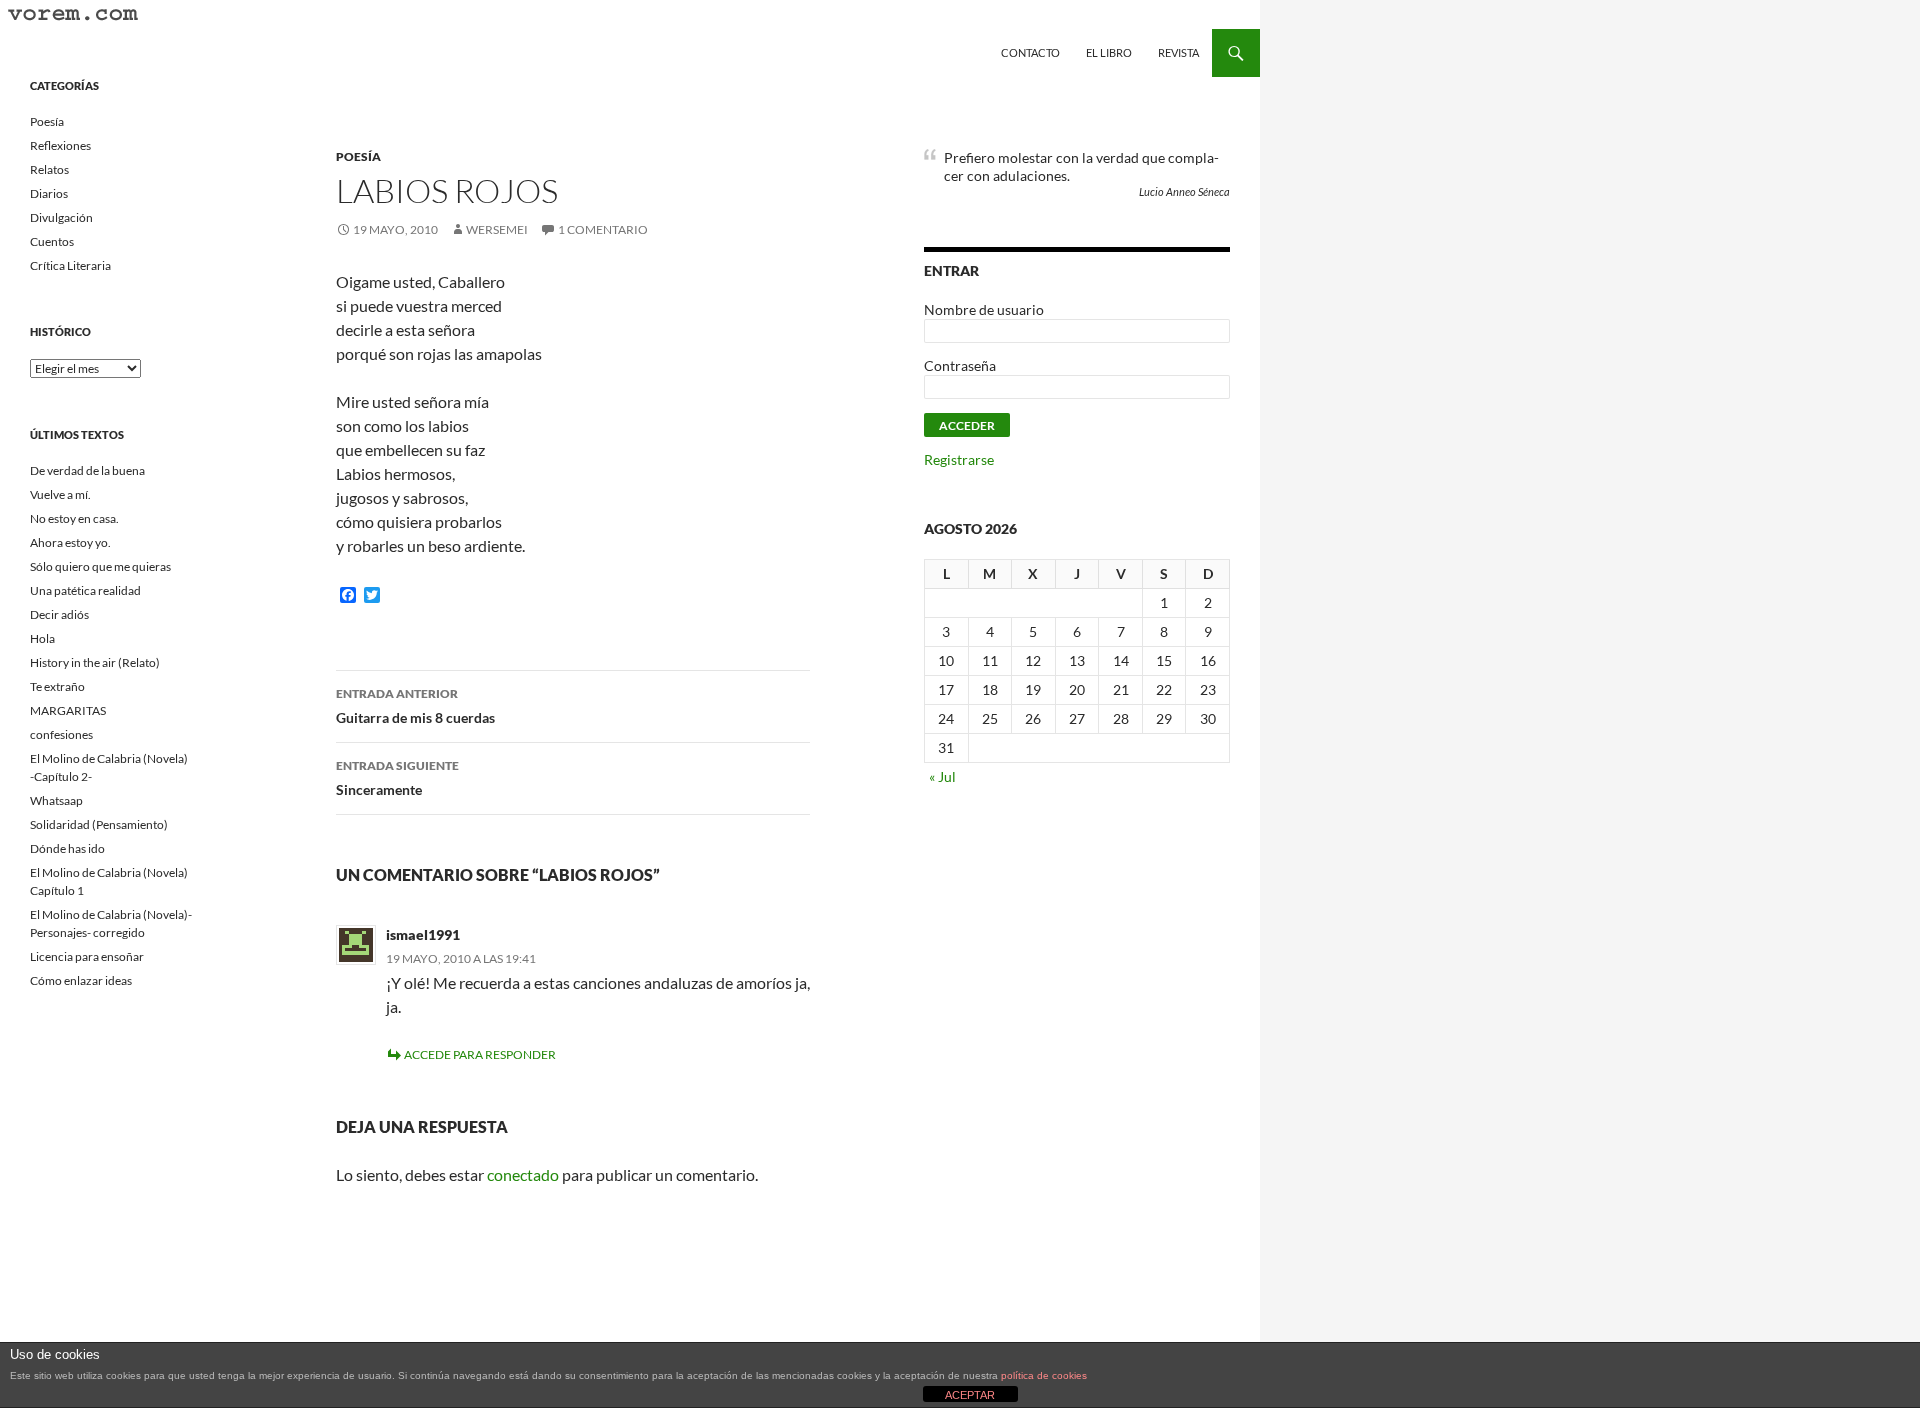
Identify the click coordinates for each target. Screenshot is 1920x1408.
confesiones (61, 734)
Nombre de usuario (984, 309)
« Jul (942, 776)
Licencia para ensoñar (87, 956)
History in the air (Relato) (95, 662)
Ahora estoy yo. (70, 542)
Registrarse (959, 459)
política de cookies (1044, 1375)
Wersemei (497, 229)
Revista (1178, 52)
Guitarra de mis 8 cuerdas (415, 706)
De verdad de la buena (87, 470)
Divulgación (61, 217)
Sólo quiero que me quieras (100, 566)
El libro (1109, 52)
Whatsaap (56, 800)
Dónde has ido (67, 848)
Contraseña (960, 365)
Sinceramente (397, 778)
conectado (523, 1174)
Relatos (49, 169)
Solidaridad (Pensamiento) (99, 824)
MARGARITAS (68, 710)
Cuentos (52, 241)
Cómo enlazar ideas (81, 980)
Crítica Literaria (70, 265)
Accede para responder (480, 1054)
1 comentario (603, 229)
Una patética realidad (85, 590)
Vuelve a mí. (60, 494)
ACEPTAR (970, 1395)
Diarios (49, 193)
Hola (42, 638)
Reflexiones (60, 145)
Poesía (358, 156)
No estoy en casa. (74, 518)
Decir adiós (59, 614)
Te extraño (57, 686)
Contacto (1030, 52)
